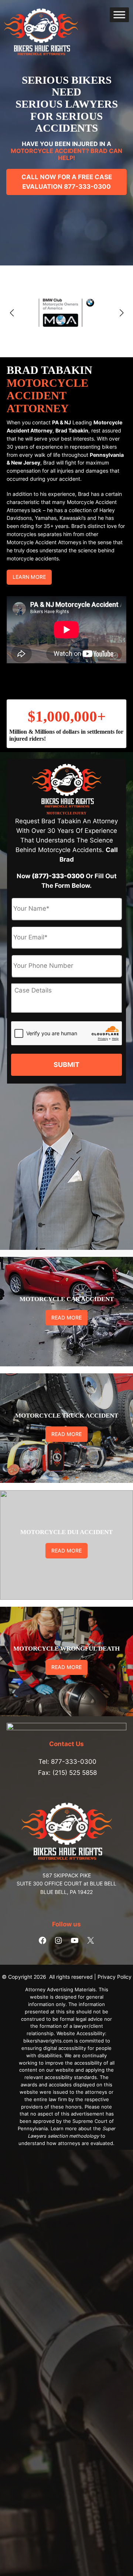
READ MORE (66, 1317)
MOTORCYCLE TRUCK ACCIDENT (67, 1416)
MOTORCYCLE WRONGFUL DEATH (66, 1649)
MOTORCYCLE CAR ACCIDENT (67, 1299)
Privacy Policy (115, 1977)
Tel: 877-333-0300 (67, 1762)
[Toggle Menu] (119, 15)
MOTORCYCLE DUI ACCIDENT (66, 1532)
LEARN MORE (29, 577)
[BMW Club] (66, 313)
